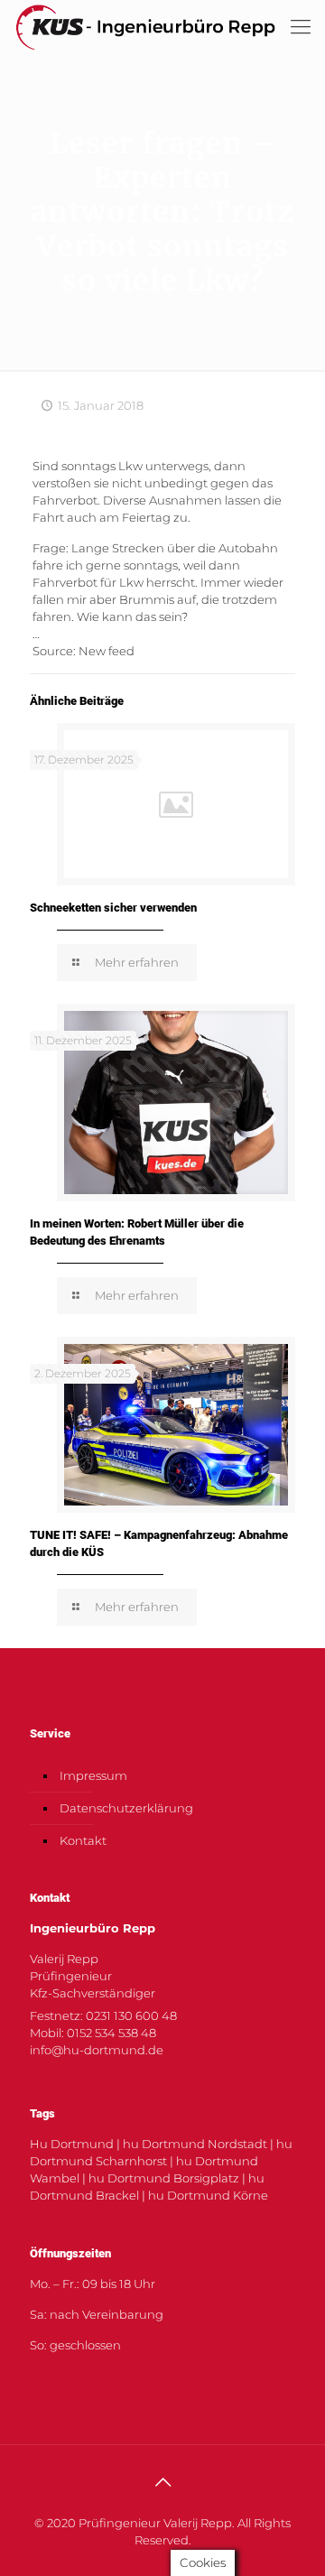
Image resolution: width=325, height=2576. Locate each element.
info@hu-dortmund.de (97, 2050)
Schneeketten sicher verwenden (113, 908)
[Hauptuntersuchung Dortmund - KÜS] (145, 27)
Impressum (93, 1775)
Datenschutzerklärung (126, 1808)
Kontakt (83, 1840)
